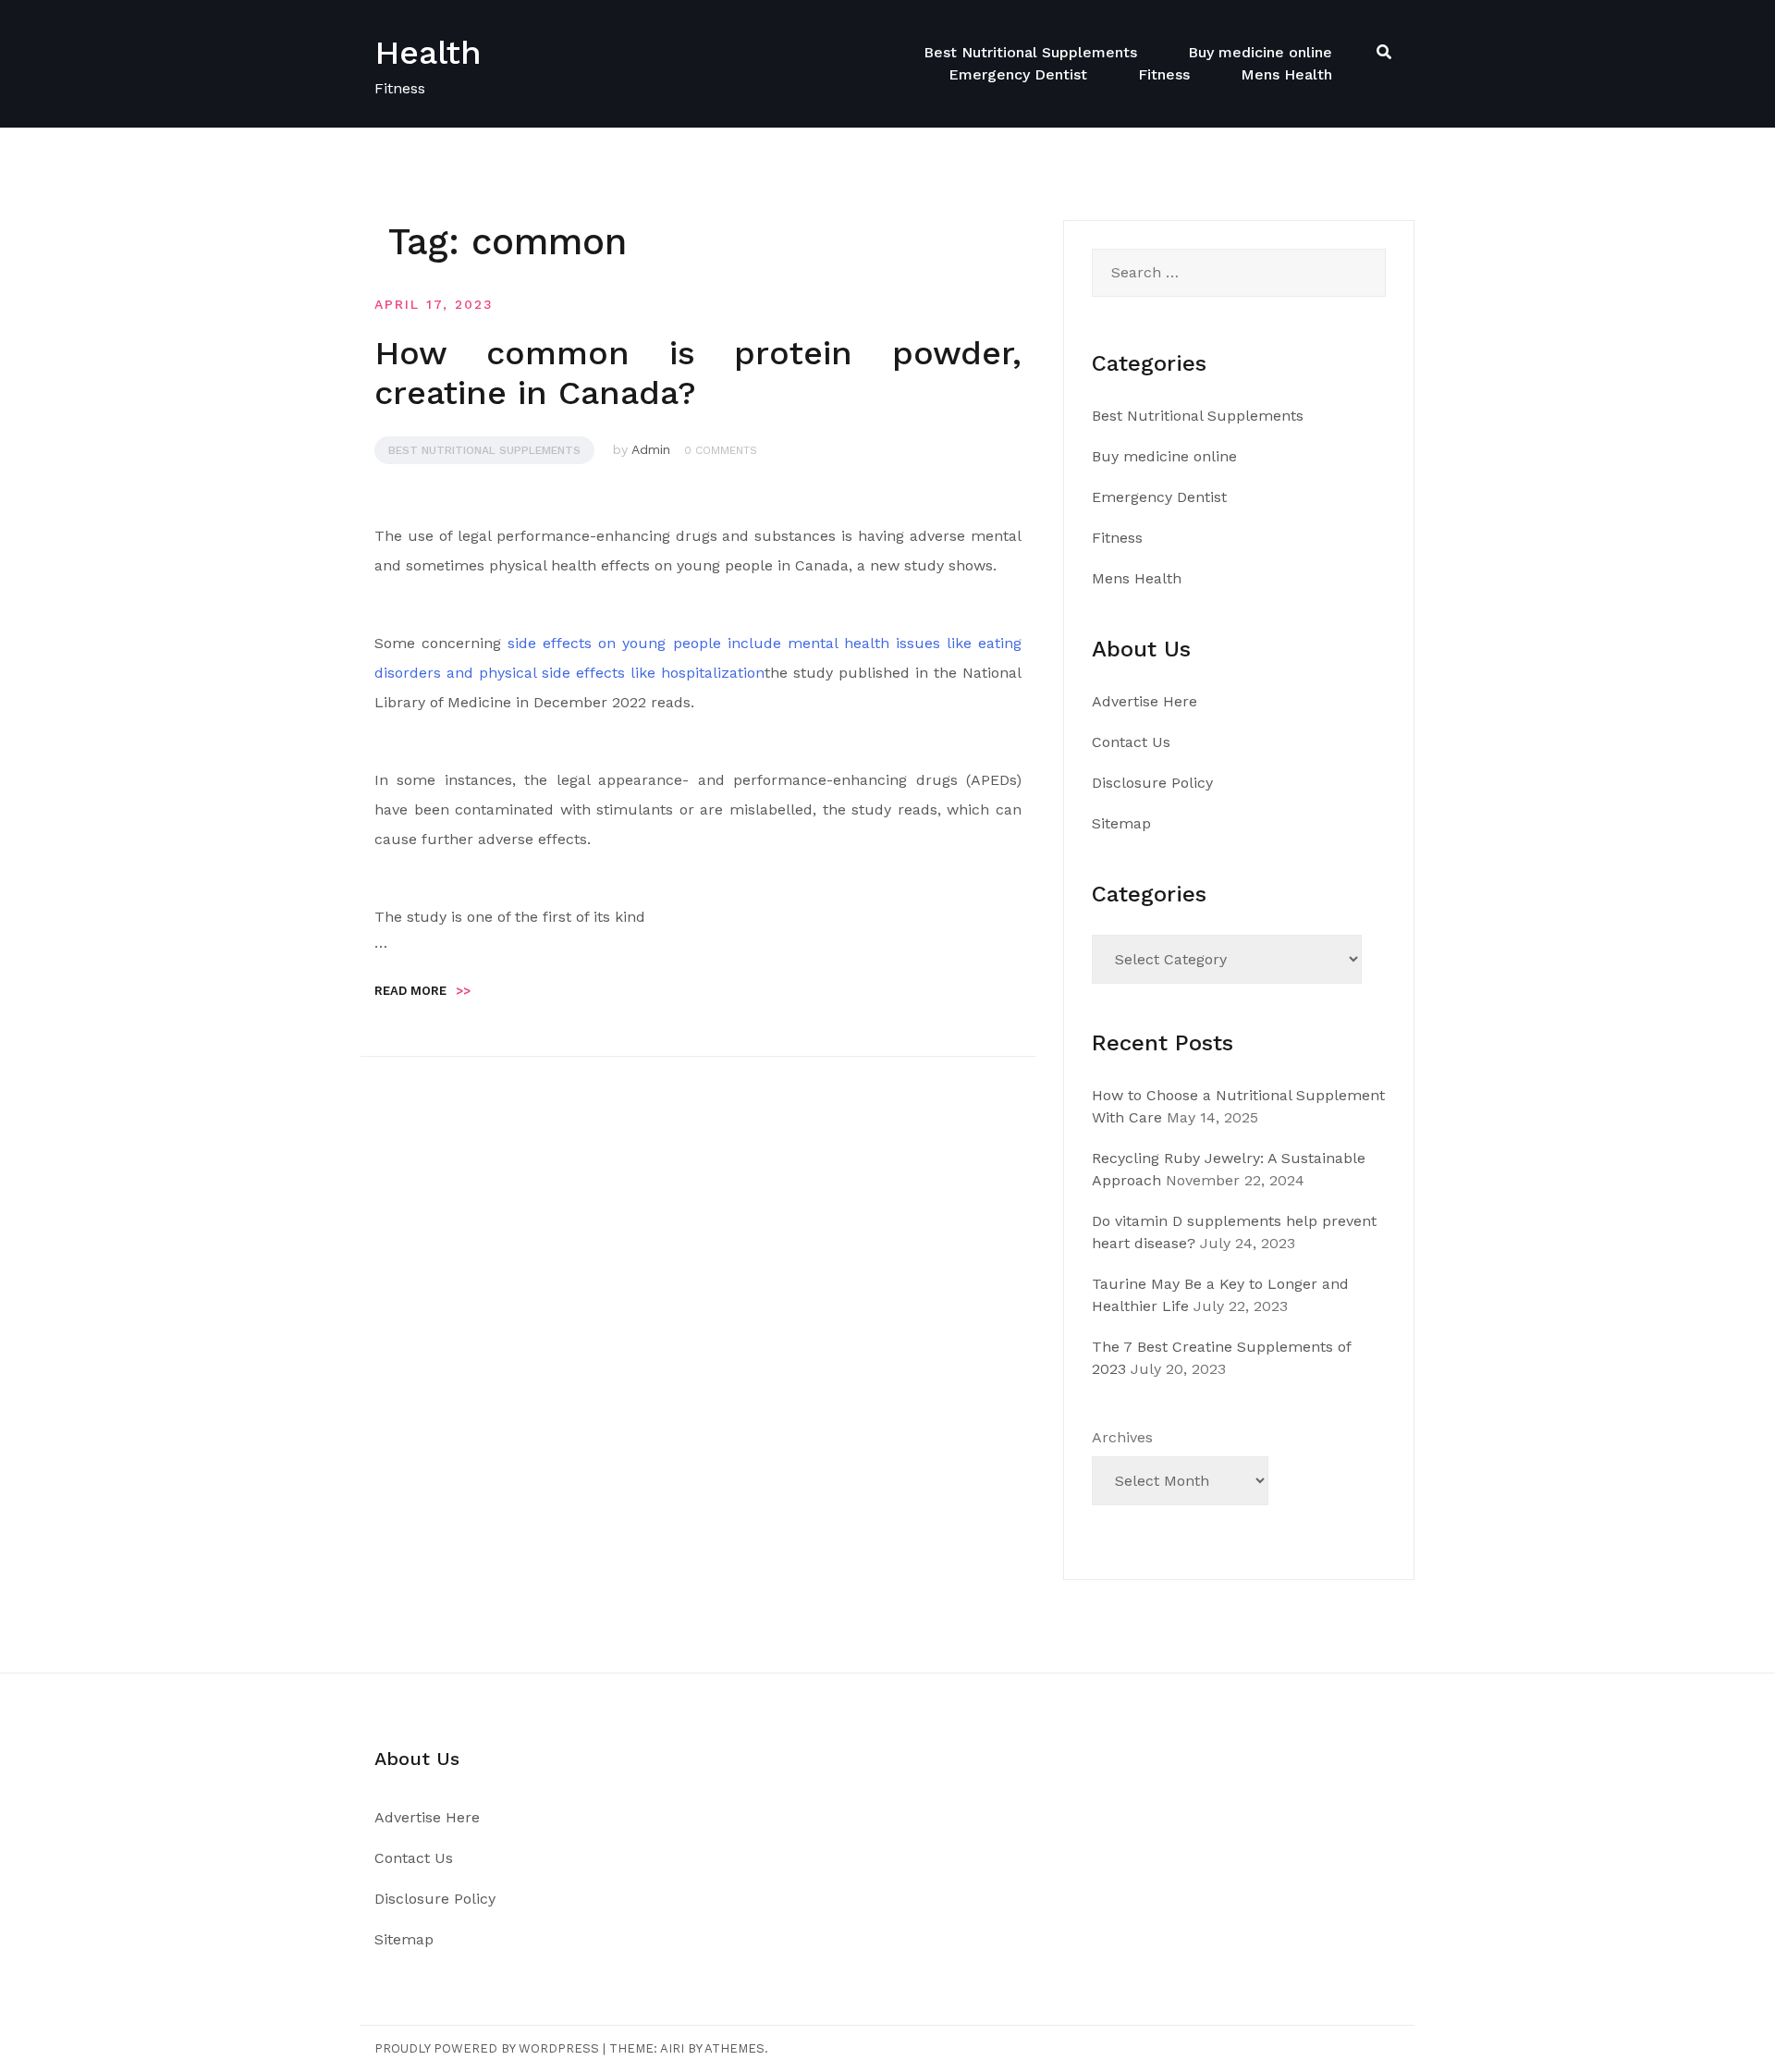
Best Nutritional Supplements (1030, 52)
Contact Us (1131, 742)
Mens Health (1286, 74)
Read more (422, 991)
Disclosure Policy (1152, 783)
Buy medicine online (1260, 52)
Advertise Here (1145, 701)
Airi (672, 2048)
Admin (651, 449)
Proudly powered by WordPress (487, 2048)
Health (428, 53)
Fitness (1164, 74)
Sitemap (1121, 823)
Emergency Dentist (1018, 74)
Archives (1122, 1437)
